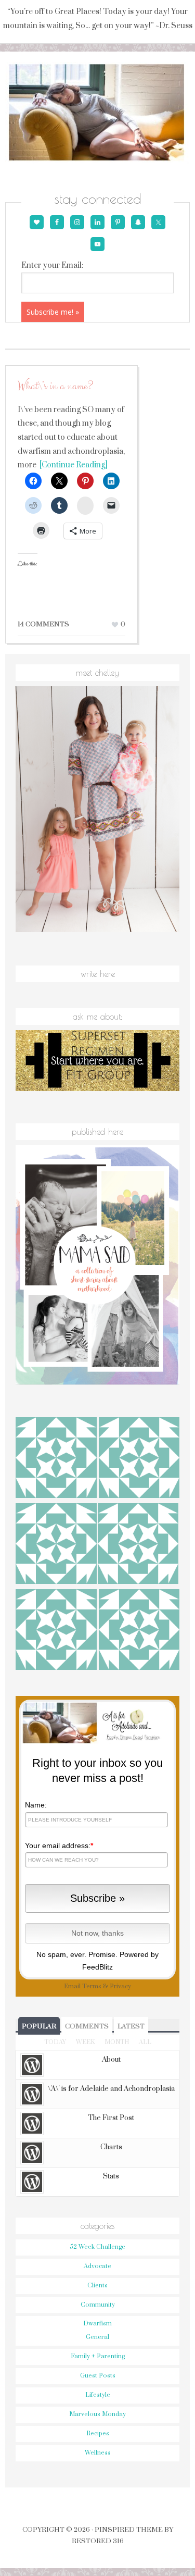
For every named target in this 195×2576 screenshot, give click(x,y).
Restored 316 (98, 2541)
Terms (92, 1986)
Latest (131, 2026)
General (97, 2337)
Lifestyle (98, 2395)
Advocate (97, 2266)
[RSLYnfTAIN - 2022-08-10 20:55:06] (56, 1631)
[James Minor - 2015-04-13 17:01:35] (139, 1631)
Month (117, 2042)
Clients (97, 2286)
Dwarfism (97, 2324)
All (145, 2042)
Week (85, 2042)
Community (98, 2305)
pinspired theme (129, 2530)
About (111, 2060)
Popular (39, 2026)
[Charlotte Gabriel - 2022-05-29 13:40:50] (56, 1459)
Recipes (98, 2433)
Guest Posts (98, 2376)
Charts (111, 2147)
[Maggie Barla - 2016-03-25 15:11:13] (56, 1545)
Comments (87, 2026)
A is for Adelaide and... (97, 113)
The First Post (111, 2118)
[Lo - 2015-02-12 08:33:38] (138, 1545)
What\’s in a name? (55, 386)
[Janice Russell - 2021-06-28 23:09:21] (139, 1459)
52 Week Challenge (97, 2247)
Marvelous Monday (97, 2414)
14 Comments (43, 624)
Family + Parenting (98, 2356)
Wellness (98, 2453)
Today (55, 2042)
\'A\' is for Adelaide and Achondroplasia (111, 2089)
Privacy (120, 1986)
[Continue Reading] (72, 465)
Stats (111, 2176)
